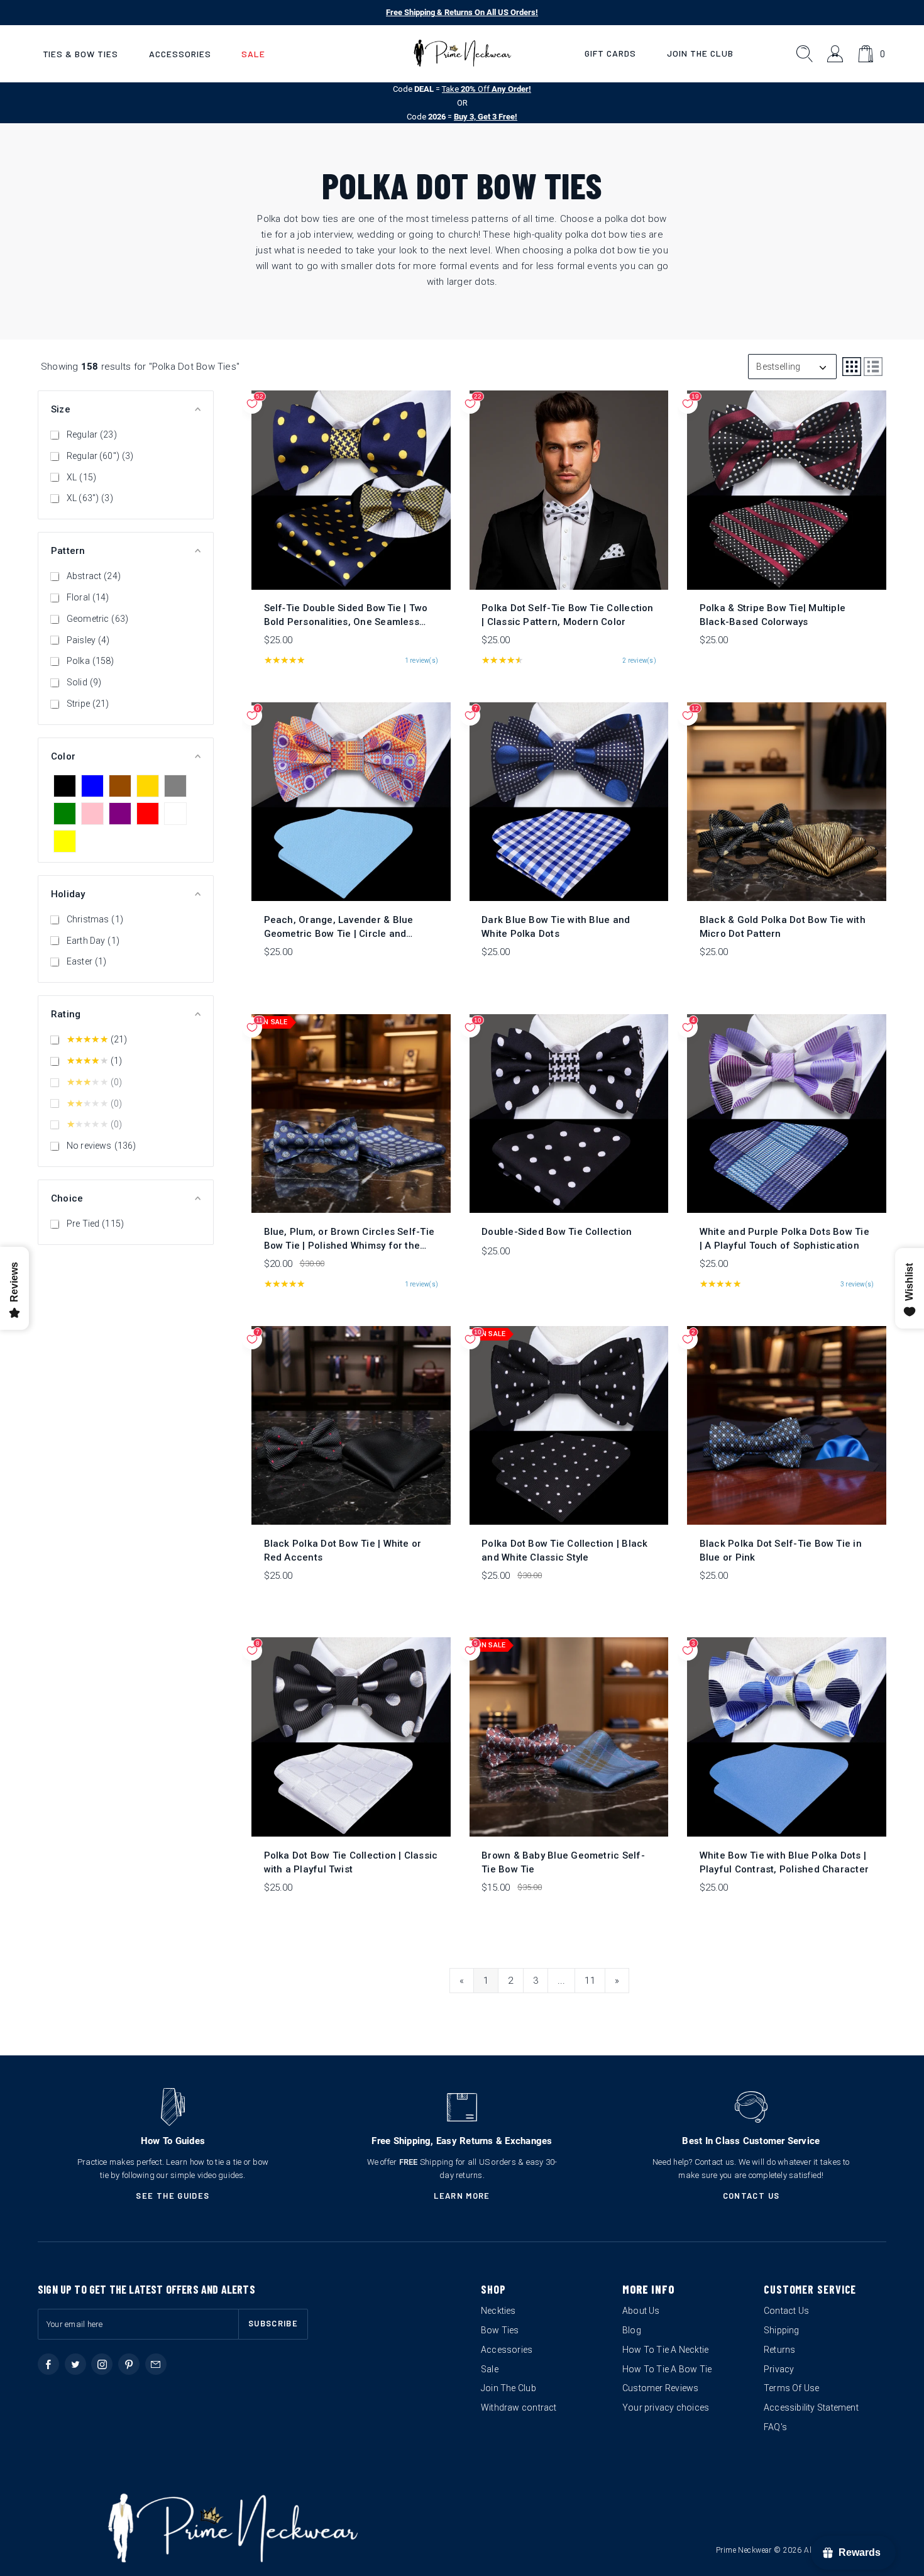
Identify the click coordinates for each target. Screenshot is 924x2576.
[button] (80, 54)
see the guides (173, 2196)
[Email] (156, 2364)
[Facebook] (48, 2364)
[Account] (836, 54)
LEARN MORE (462, 2196)
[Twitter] (75, 2364)
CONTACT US (751, 2196)
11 (590, 1981)
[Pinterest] (129, 2364)
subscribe (273, 2323)
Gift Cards (610, 53)
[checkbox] (65, 786)
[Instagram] (102, 2364)
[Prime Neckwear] (462, 53)
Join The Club (700, 53)
